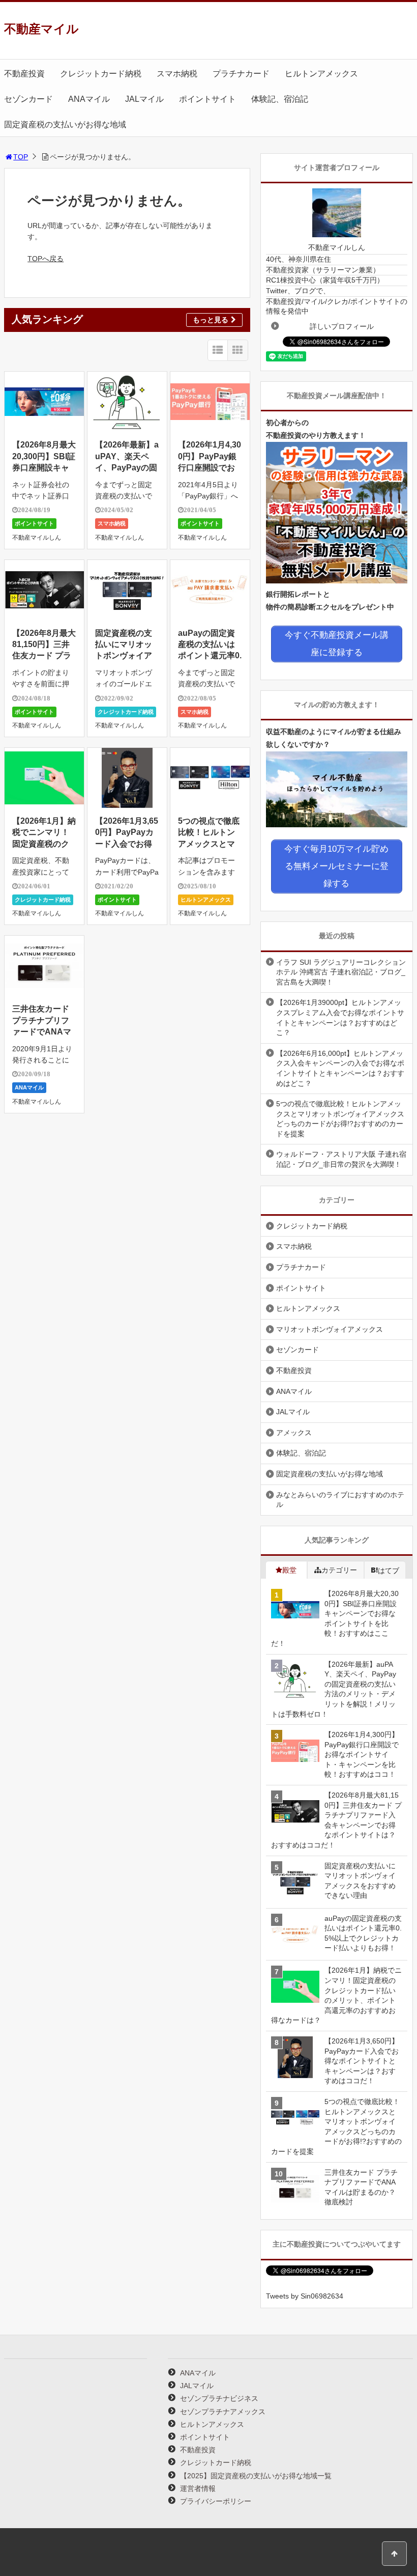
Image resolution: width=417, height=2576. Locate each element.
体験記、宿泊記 (280, 99)
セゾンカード (28, 99)
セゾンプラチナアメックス (223, 2412)
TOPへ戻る (46, 259)
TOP (21, 157)
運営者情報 (198, 2488)
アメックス (294, 1433)
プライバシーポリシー (216, 2501)
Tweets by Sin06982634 (305, 2296)
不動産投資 (24, 74)
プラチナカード (241, 74)
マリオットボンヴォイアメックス (330, 1329)
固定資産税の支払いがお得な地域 (65, 124)
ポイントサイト (207, 99)
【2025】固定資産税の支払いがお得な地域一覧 (256, 2476)
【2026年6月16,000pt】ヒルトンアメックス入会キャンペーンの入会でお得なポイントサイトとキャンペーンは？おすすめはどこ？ (340, 1068)
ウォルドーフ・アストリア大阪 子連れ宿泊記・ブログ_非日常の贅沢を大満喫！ (341, 1159)
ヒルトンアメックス (321, 74)
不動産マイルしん (37, 538)
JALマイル (144, 99)
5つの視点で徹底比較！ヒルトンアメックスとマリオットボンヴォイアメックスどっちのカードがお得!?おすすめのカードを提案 (340, 1119)
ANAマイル (89, 99)
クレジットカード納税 (101, 74)
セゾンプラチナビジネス (219, 2398)
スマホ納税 (177, 74)
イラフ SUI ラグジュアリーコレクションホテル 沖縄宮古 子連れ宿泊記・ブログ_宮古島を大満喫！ (341, 972)
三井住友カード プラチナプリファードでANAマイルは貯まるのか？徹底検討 (42, 1032)
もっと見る (211, 320)
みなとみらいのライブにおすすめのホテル (340, 1500)
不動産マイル (41, 29)
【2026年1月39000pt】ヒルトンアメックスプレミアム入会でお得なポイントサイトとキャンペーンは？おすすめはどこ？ (340, 1017)
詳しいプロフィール (342, 326)
